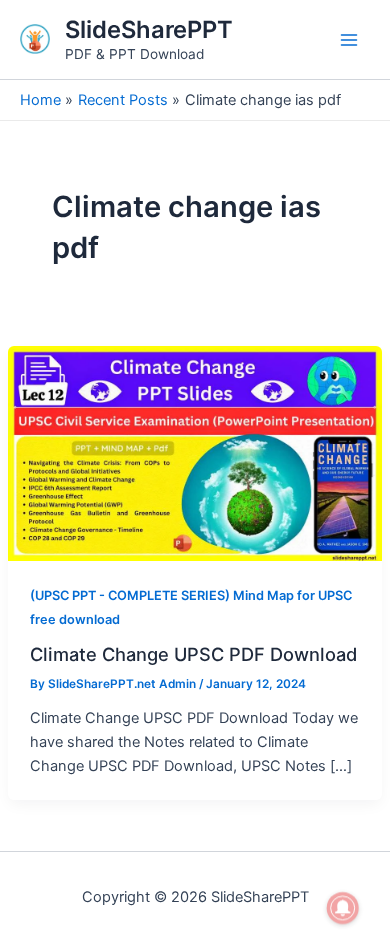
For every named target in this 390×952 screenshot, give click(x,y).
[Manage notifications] (343, 908)
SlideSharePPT (149, 29)
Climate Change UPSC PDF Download (193, 654)
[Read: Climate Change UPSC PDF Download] (195, 453)
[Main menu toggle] (349, 40)
